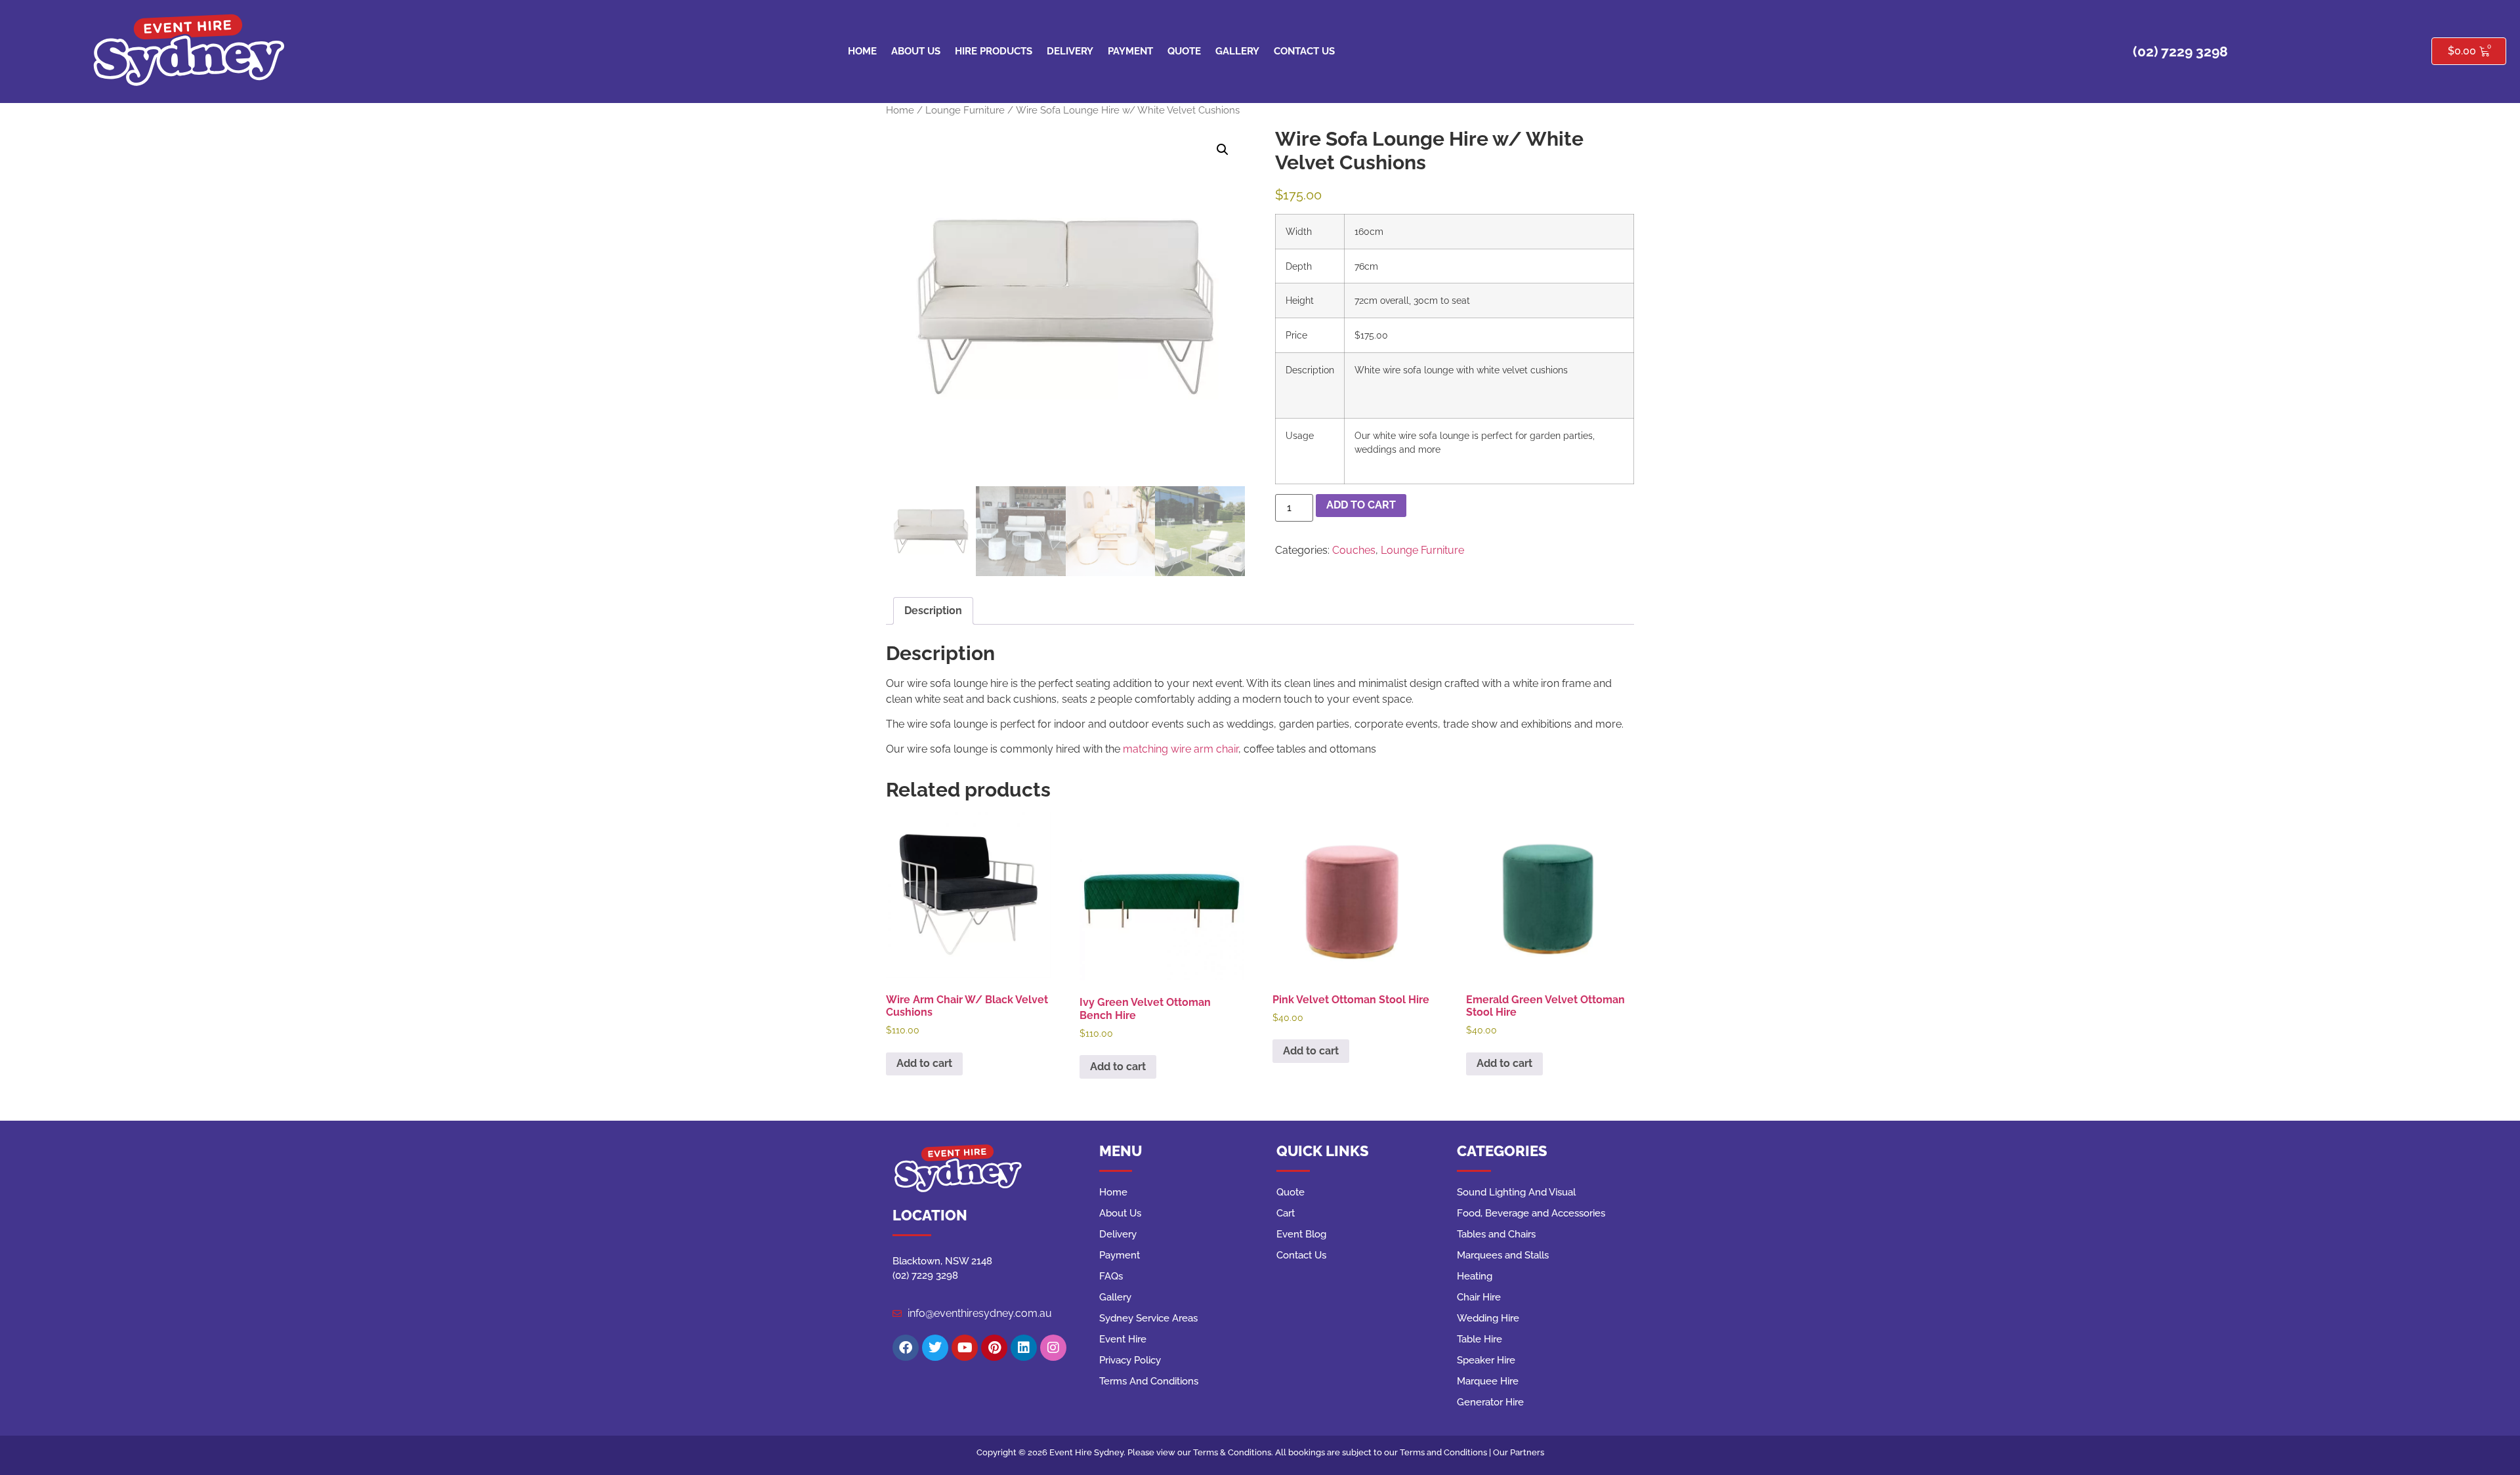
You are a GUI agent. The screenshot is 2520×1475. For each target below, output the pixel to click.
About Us (916, 51)
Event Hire (1123, 1339)
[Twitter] (935, 1348)
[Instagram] (1053, 1348)
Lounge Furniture (965, 110)
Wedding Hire (1488, 1318)
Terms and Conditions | (1446, 1452)
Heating (1475, 1276)
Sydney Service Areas (1148, 1318)
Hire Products (994, 51)
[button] (1223, 150)
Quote (1184, 51)
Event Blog (1301, 1234)
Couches (1354, 550)
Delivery (1070, 51)
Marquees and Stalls (1503, 1255)
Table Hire (1480, 1339)
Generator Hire (1490, 1402)
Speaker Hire (1486, 1360)
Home (862, 51)
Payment (1130, 51)
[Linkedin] (1024, 1348)
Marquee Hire (1488, 1381)
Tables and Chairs (1496, 1234)
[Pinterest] (994, 1348)
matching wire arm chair (1181, 749)
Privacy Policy (1130, 1360)
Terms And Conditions (1149, 1381)
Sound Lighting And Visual (1516, 1192)
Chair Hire (1479, 1297)
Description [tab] (933, 611)
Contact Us (1304, 51)
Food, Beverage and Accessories (1531, 1213)
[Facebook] (906, 1348)
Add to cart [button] (924, 1063)
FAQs (1111, 1276)
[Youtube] (965, 1348)
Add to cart (1361, 505)
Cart (1286, 1213)
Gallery (1237, 51)
